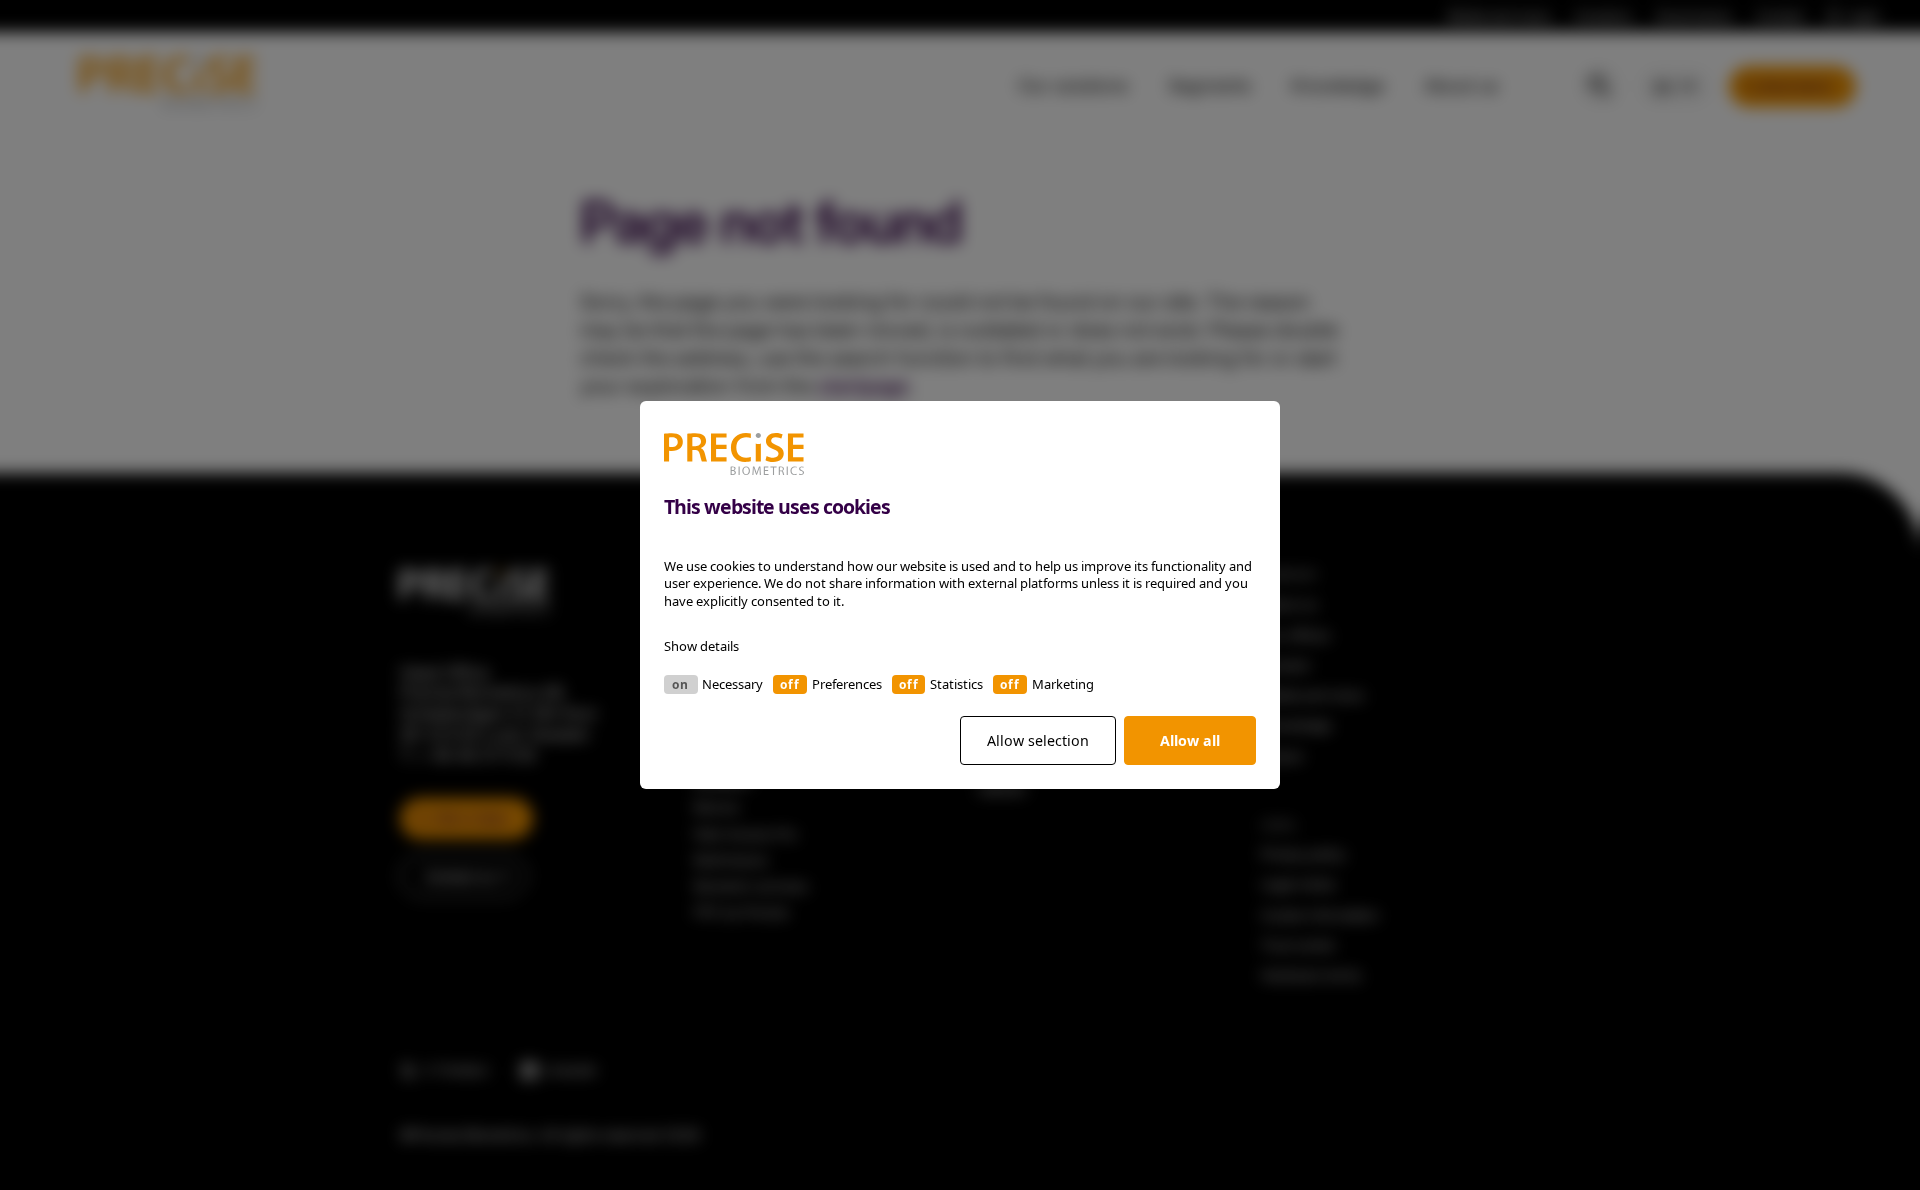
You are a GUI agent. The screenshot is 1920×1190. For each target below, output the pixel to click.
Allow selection (1038, 740)
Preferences (847, 684)
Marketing (1063, 684)
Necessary (732, 684)
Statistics (956, 684)
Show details (701, 646)
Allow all (1190, 740)
